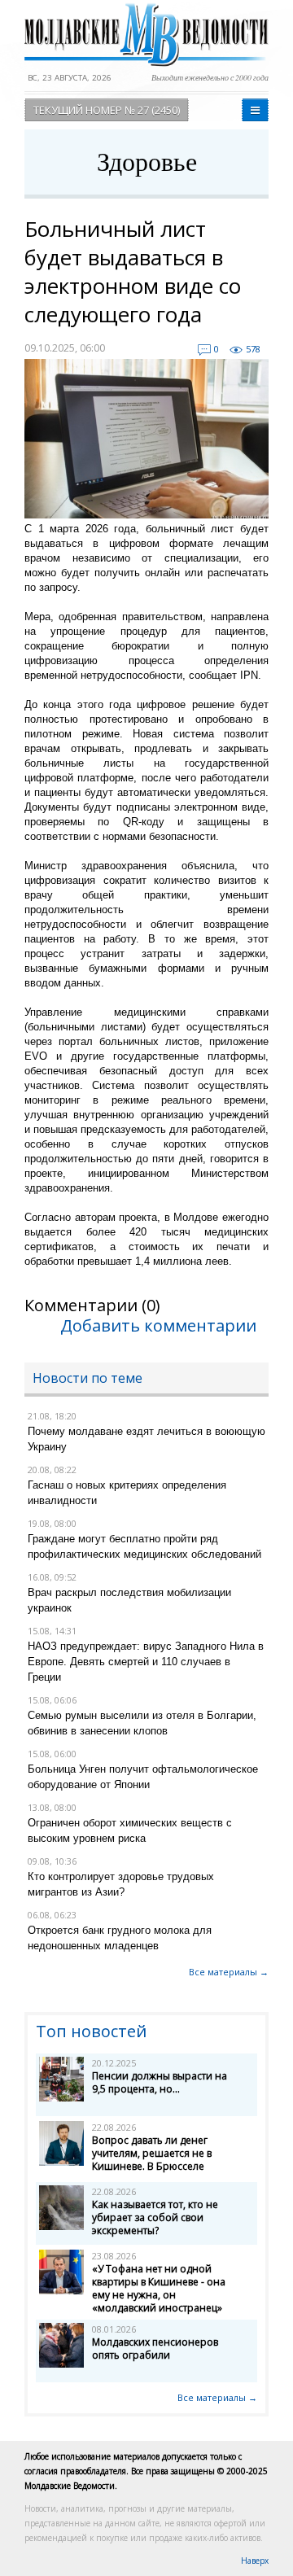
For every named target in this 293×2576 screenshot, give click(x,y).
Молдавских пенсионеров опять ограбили (155, 2349)
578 (253, 349)
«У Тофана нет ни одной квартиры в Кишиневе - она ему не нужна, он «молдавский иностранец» (159, 2288)
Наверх (255, 2561)
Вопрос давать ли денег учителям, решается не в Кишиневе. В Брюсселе (152, 2153)
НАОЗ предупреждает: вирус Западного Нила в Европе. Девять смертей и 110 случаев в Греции (146, 1662)
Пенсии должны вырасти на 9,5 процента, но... (160, 2082)
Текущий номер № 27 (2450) (107, 110)
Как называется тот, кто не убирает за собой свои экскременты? (155, 2217)
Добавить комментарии (158, 1325)
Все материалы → (229, 1972)
